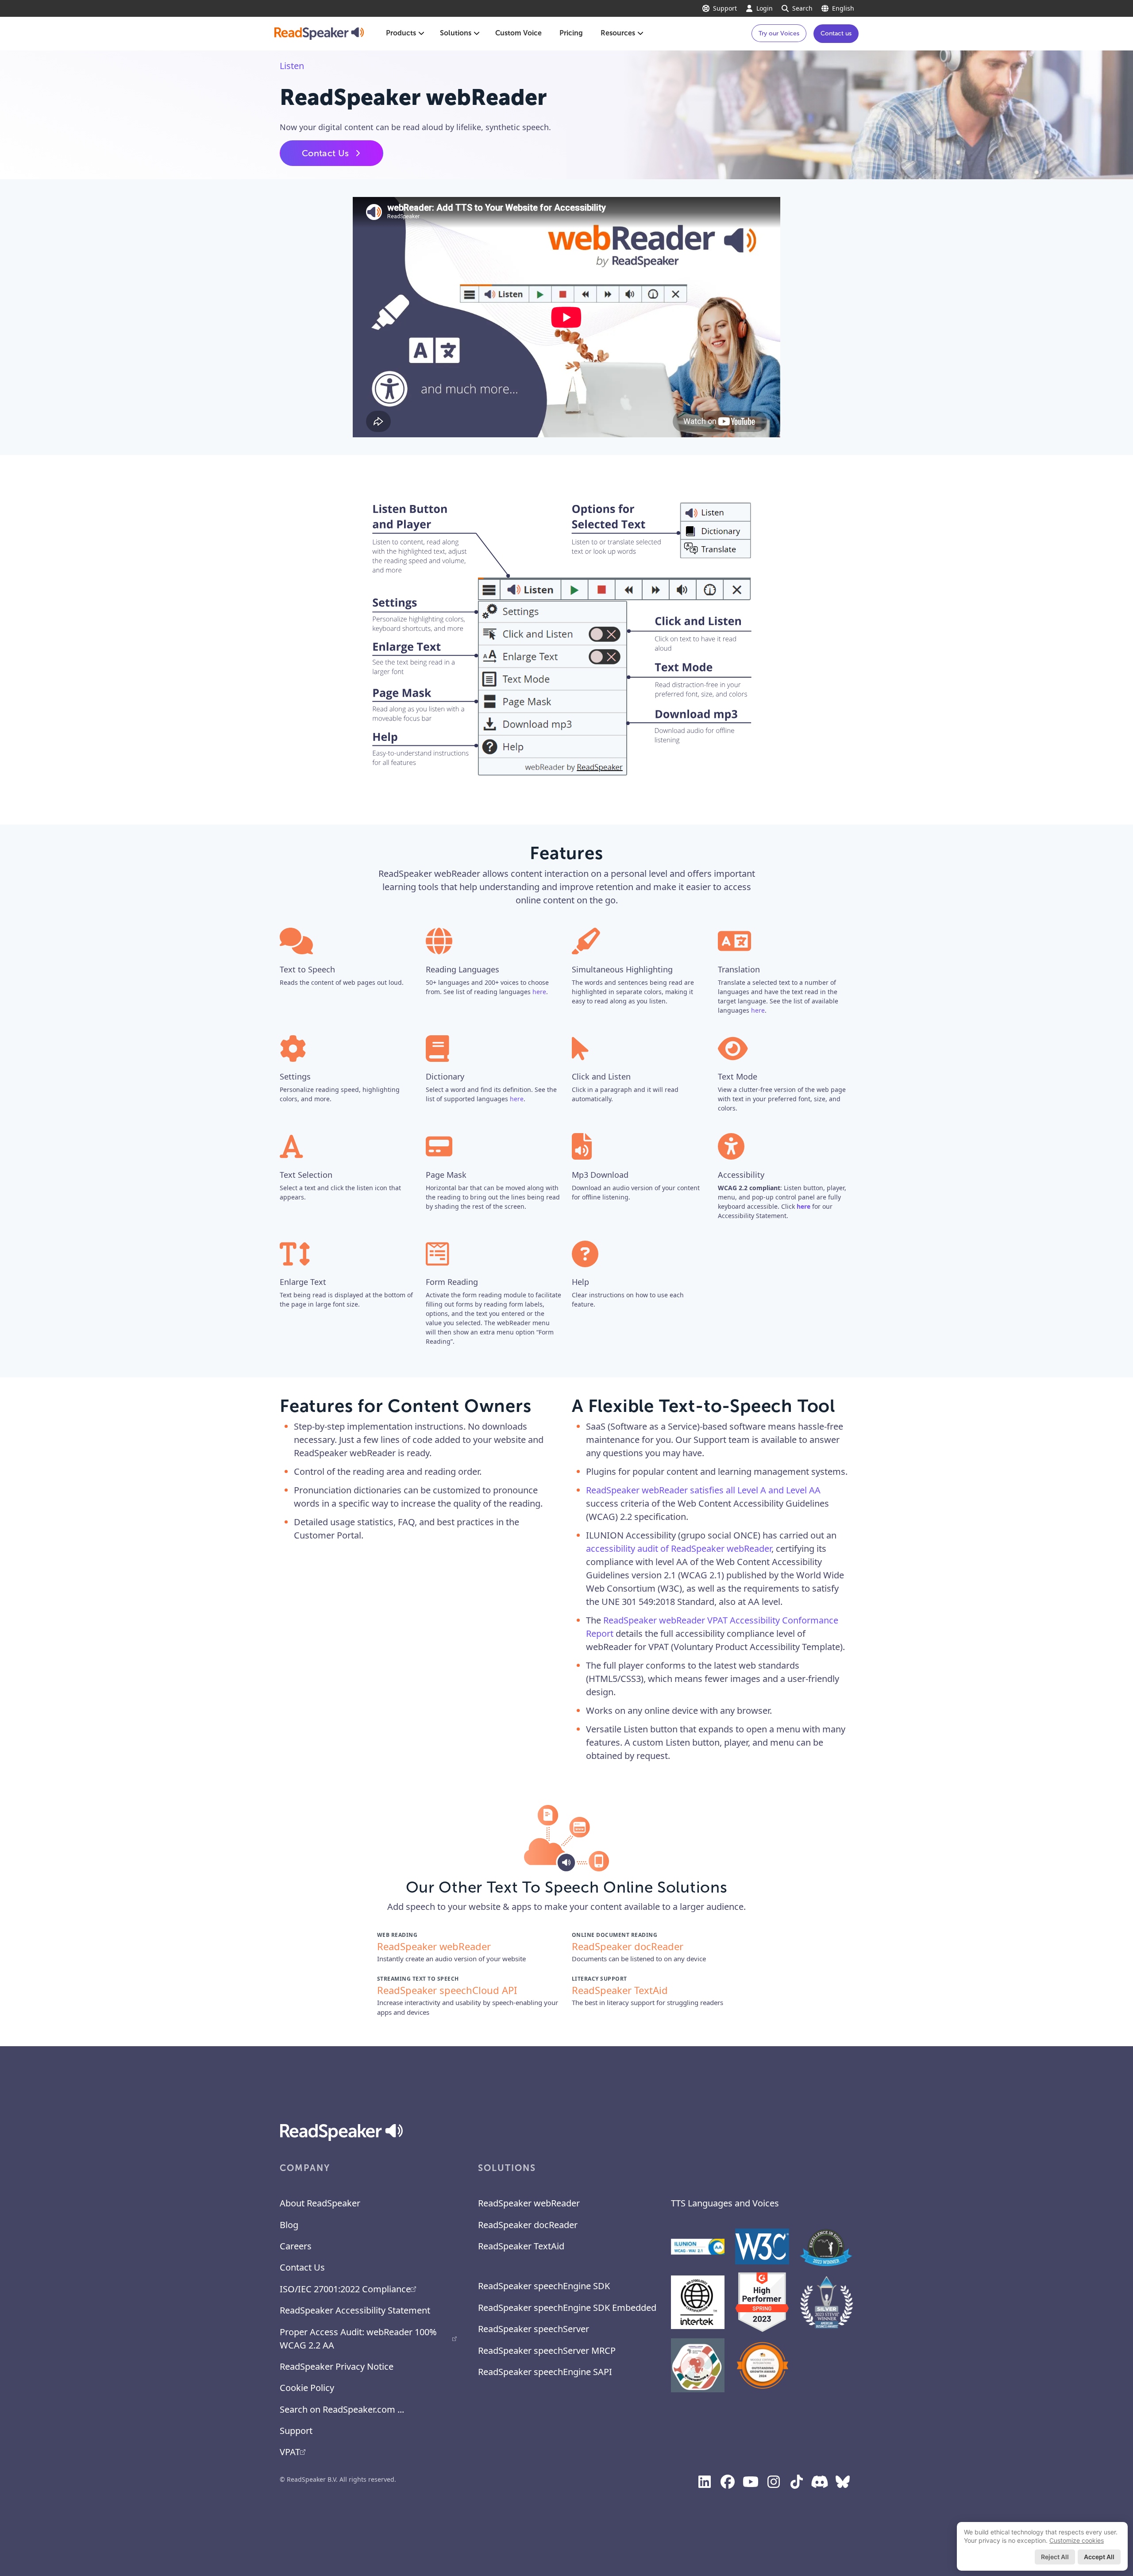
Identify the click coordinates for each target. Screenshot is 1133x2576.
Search (802, 8)
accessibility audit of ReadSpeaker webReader (679, 1548)
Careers (296, 2246)
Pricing (571, 33)
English (843, 8)
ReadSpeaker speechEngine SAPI (545, 2372)
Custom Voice (518, 33)
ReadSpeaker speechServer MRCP (547, 2350)
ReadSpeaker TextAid (521, 2246)
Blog (289, 2225)
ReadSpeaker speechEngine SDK (544, 2286)
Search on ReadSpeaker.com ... (342, 2409)
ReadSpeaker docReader (528, 2225)
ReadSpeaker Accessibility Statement (355, 2310)
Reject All (1055, 2557)
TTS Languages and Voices (725, 2203)
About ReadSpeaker (320, 2203)
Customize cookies (1077, 2540)
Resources (618, 33)
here (539, 992)
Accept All (1099, 2557)
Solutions (456, 33)
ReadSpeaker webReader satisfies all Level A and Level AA (703, 1490)
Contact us (836, 33)
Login (765, 8)
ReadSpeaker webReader (529, 2203)
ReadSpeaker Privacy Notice (337, 2366)
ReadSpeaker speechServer (534, 2329)
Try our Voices (779, 33)
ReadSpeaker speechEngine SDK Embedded (567, 2308)
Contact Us (325, 153)
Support (725, 8)
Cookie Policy (307, 2388)
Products (401, 33)
